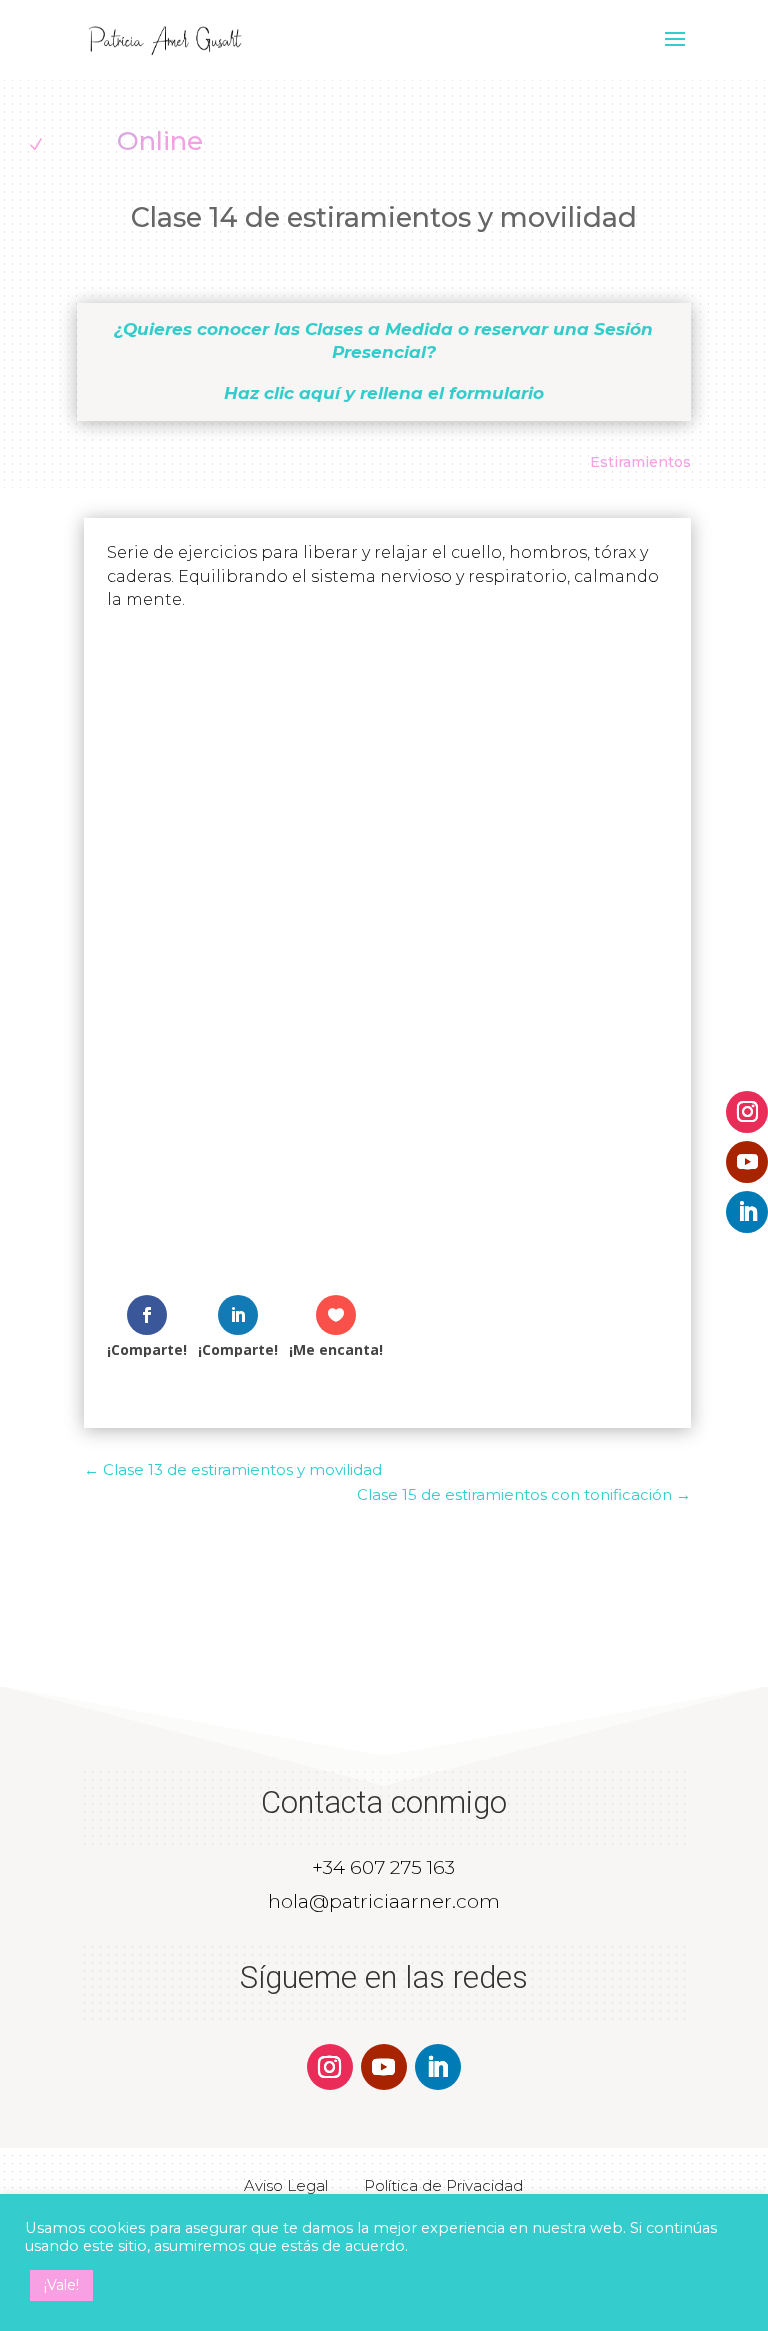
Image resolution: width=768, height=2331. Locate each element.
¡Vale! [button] (61, 2285)
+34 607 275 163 (383, 1867)
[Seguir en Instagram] (747, 1112)
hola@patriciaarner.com (384, 1901)
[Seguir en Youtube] (747, 1162)
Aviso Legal (286, 2185)
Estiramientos (640, 462)
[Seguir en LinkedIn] (747, 1212)
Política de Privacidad (443, 2185)
